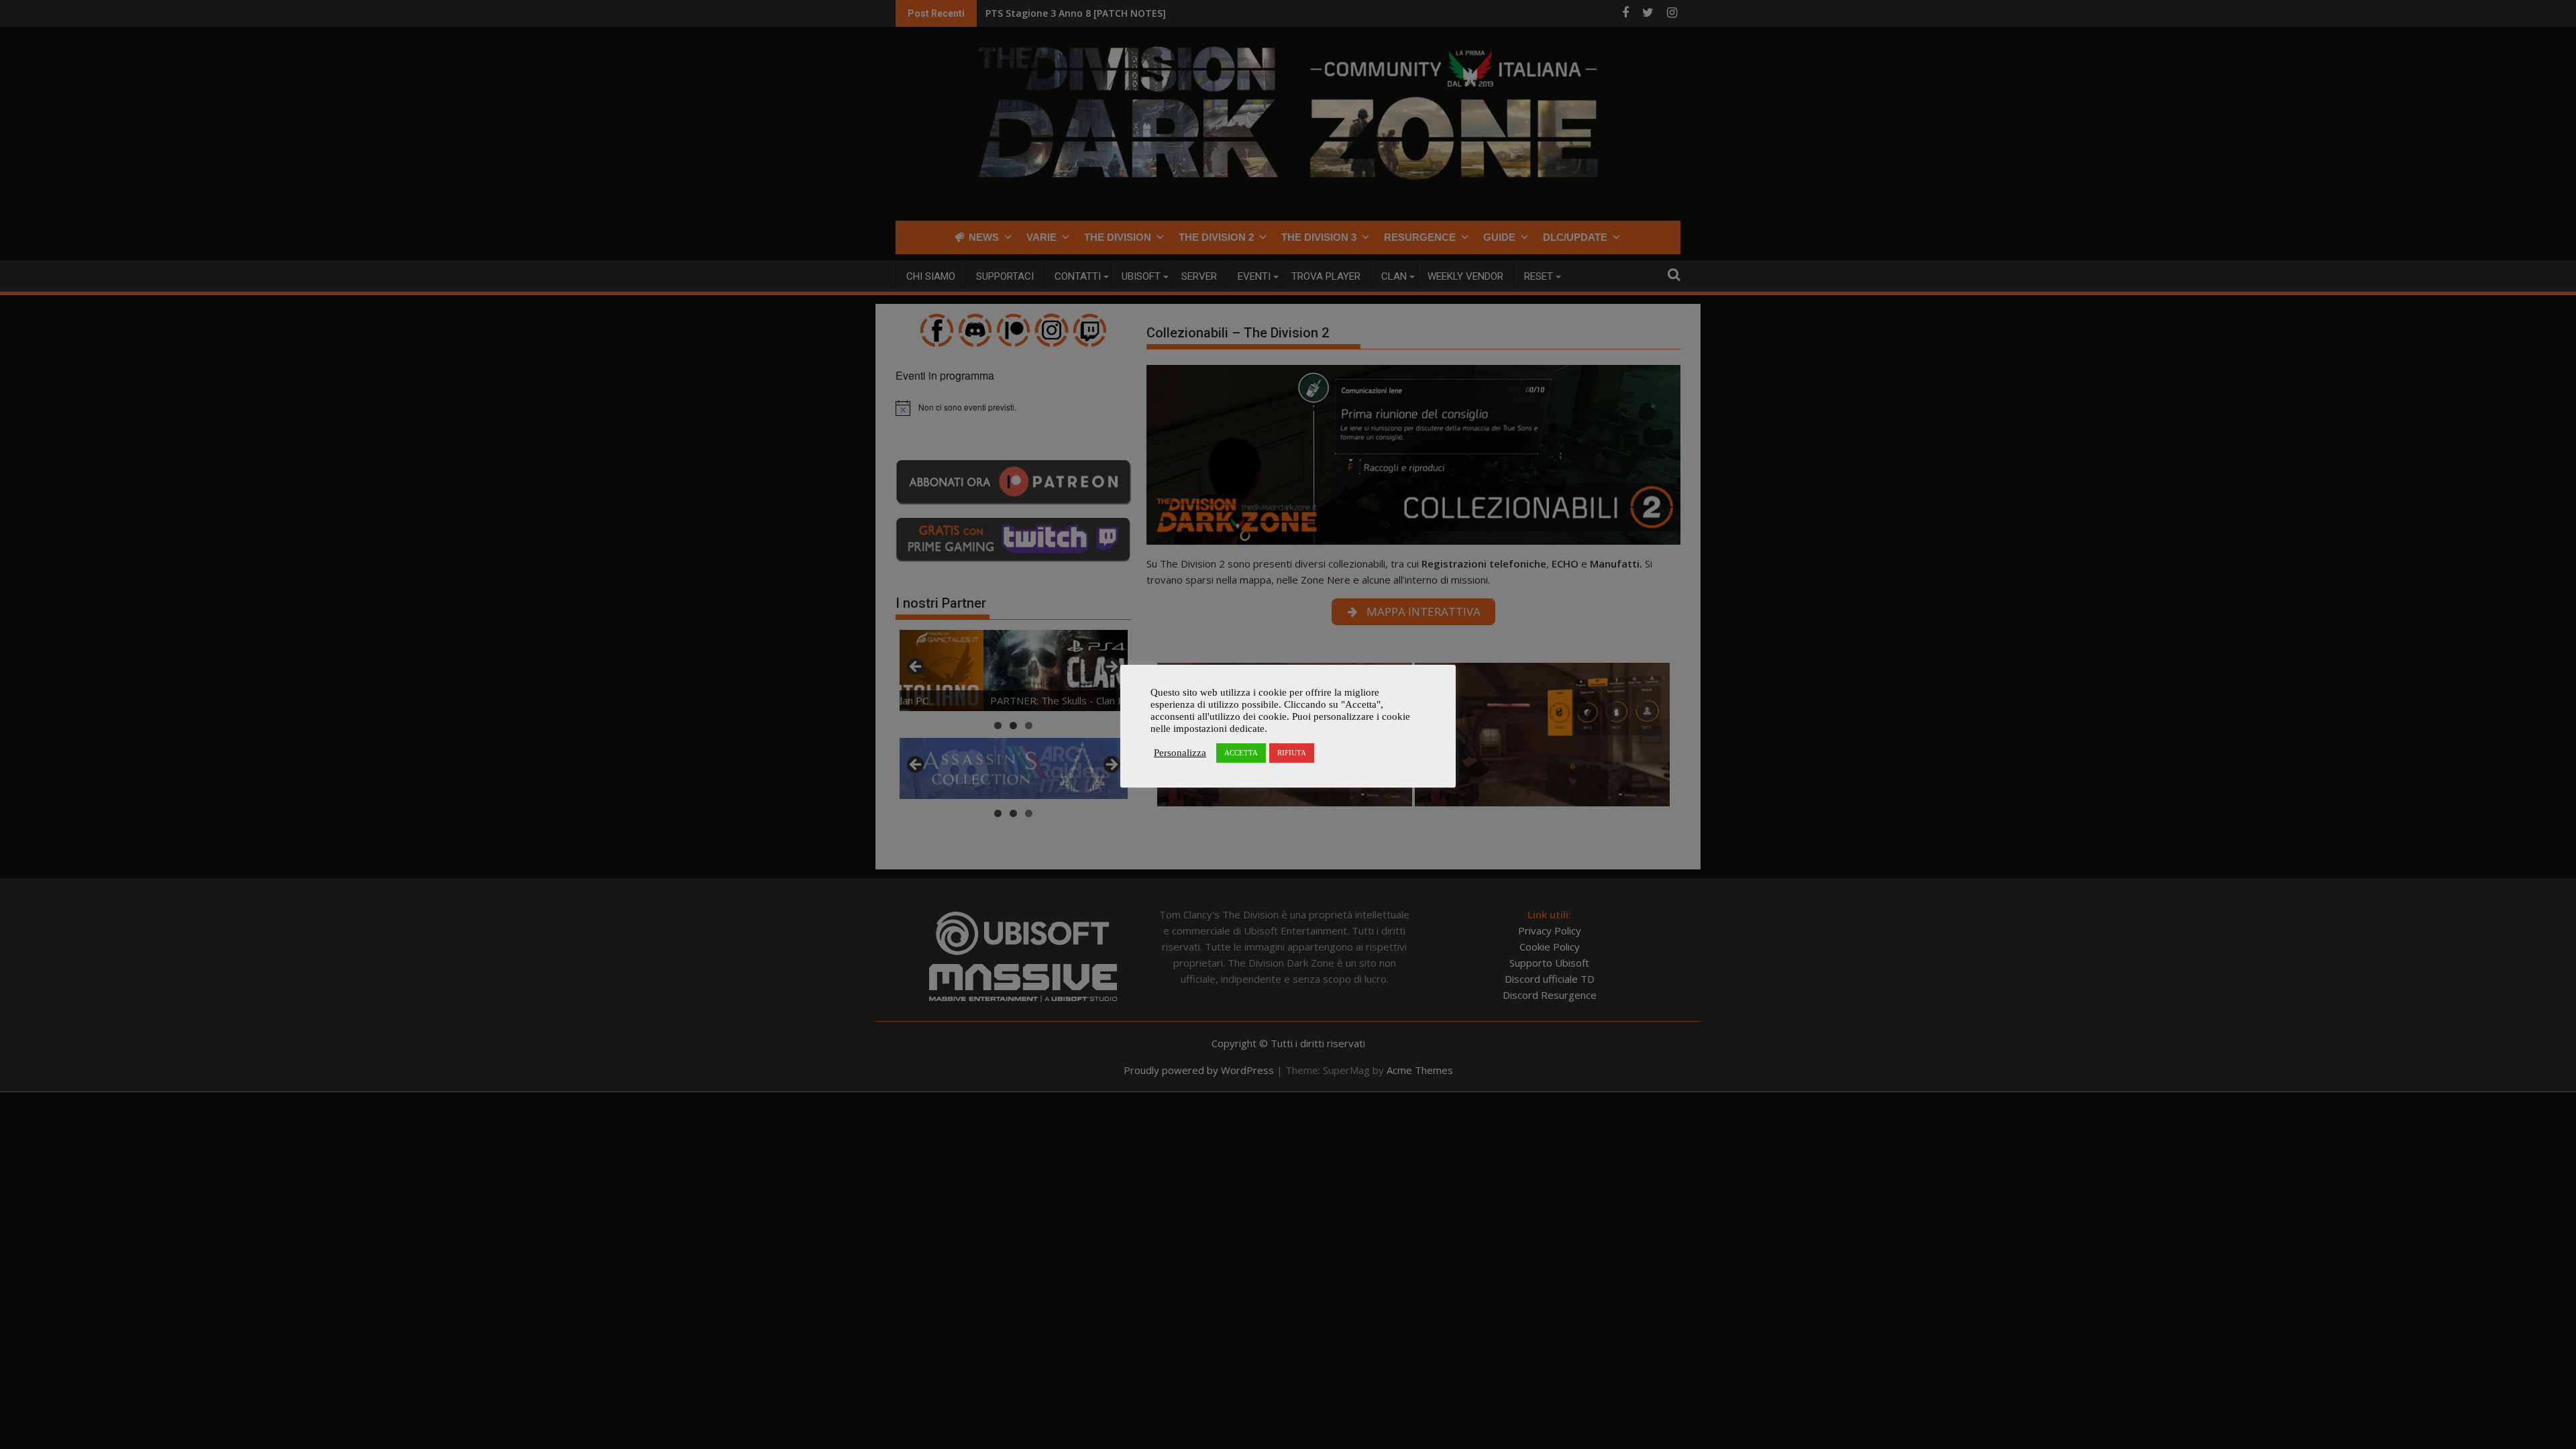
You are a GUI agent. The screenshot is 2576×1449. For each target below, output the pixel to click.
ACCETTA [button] (1241, 753)
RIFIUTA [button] (1292, 753)
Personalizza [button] (1180, 753)
